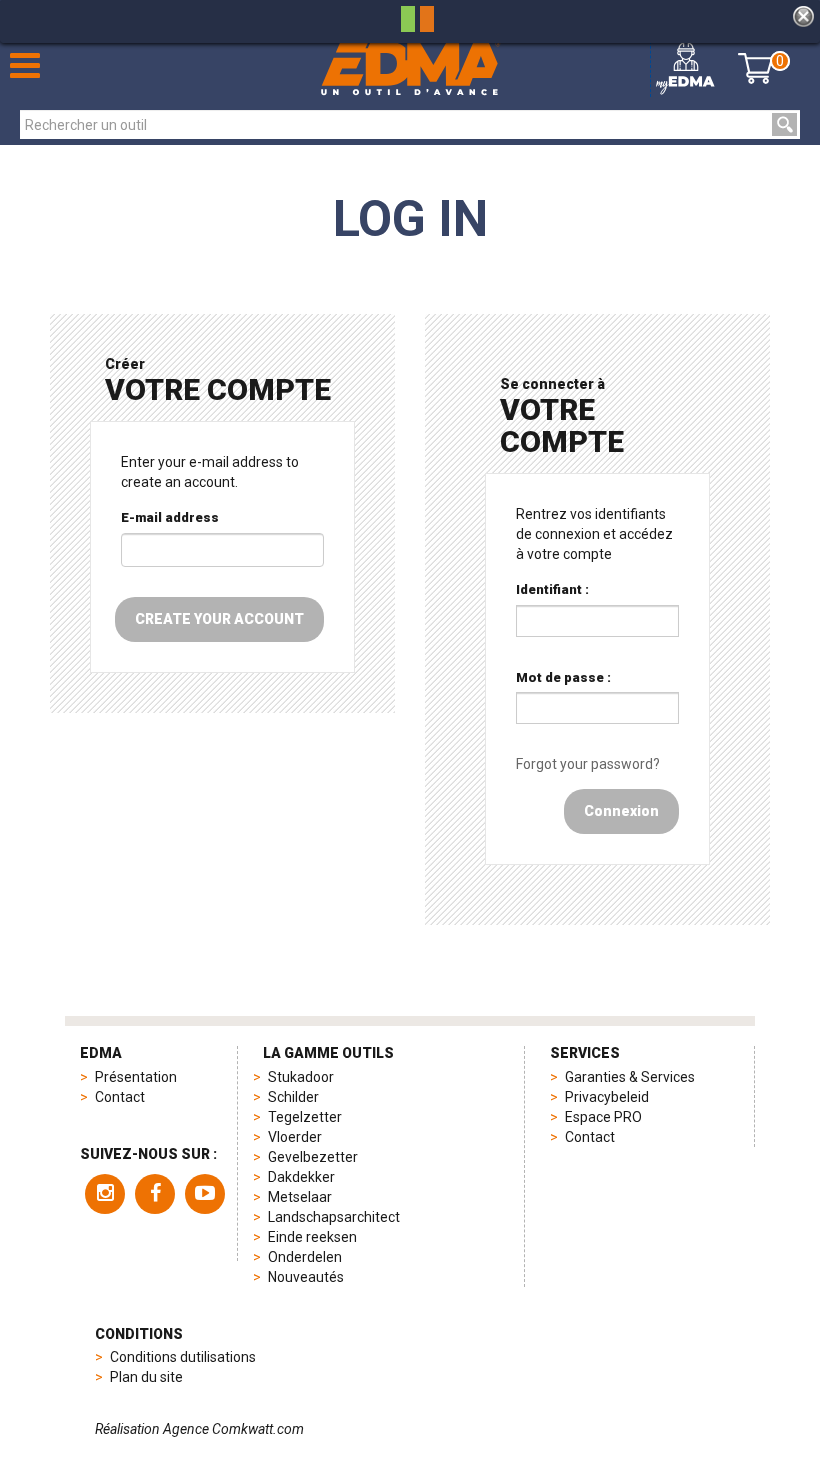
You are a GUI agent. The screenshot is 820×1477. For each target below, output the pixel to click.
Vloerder (295, 1137)
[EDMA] (410, 68)
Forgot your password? (588, 764)
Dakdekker (301, 1177)
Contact (120, 1097)
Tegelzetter (305, 1117)
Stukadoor (301, 1077)
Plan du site (146, 1377)
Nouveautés (306, 1277)
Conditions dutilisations (183, 1357)
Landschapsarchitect (334, 1217)
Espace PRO (603, 1117)
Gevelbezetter (313, 1157)
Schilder (293, 1097)
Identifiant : (552, 589)
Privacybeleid (607, 1097)
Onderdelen (305, 1257)
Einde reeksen (312, 1237)
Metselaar (300, 1197)
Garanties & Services (630, 1077)
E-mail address (170, 517)
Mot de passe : (563, 677)
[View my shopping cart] (755, 68)
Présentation (136, 1077)
